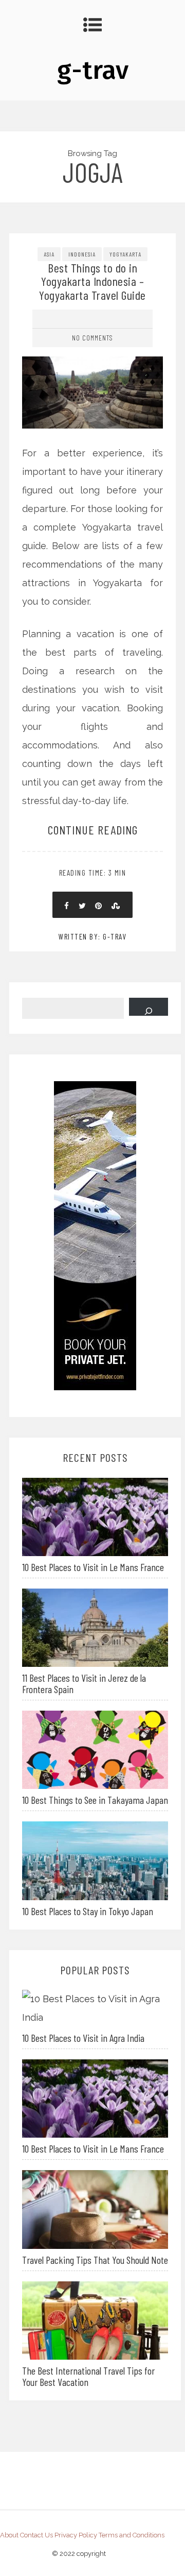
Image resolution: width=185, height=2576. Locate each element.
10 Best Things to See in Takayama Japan (95, 1800)
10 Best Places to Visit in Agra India (83, 2038)
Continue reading (93, 830)
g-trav (93, 70)
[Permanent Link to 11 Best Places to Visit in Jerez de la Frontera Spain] (95, 1627)
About (9, 2535)
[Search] (149, 1007)
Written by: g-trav (92, 936)
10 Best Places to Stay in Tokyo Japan (88, 1911)
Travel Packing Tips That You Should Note (95, 2260)
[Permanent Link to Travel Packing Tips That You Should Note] (95, 2208)
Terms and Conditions (132, 2535)
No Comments (92, 338)
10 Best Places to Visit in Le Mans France (93, 1567)
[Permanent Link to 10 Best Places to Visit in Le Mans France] (95, 1516)
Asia (49, 254)
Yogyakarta (125, 254)
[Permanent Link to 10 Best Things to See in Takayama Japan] (95, 1749)
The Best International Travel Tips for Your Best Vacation (88, 2376)
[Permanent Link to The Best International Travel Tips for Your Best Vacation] (95, 2319)
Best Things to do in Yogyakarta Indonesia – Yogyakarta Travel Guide (92, 281)
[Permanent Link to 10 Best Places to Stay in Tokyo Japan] (95, 1860)
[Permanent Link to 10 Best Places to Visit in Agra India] (95, 2008)
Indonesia (82, 254)
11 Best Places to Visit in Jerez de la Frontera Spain (84, 1683)
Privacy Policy (76, 2535)
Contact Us (36, 2535)
